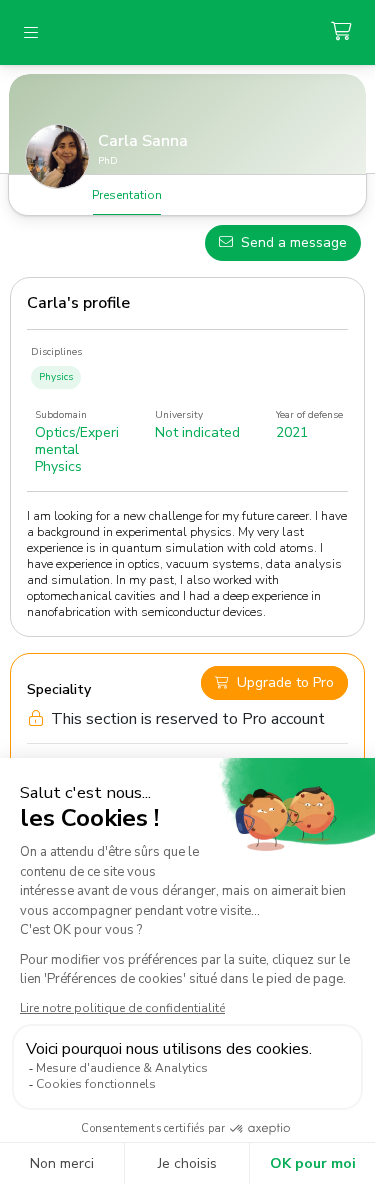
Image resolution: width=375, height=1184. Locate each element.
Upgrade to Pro (285, 682)
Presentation (127, 195)
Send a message (294, 242)
